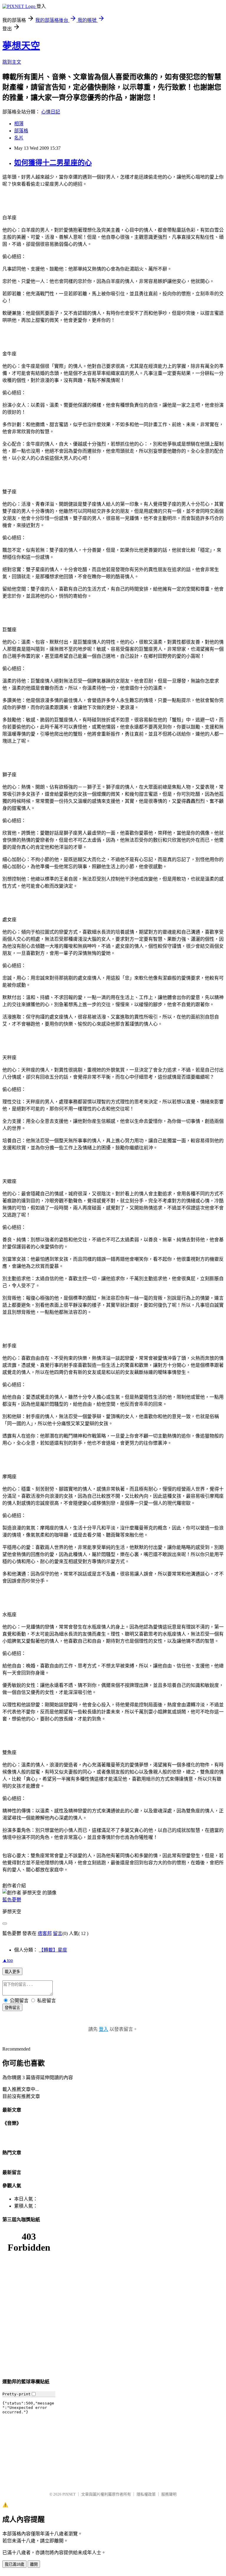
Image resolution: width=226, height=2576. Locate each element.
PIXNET (69, 2494)
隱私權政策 (146, 2494)
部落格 (21, 131)
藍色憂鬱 (12, 1900)
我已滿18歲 (14, 2564)
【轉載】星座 (53, 1950)
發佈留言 (12, 2008)
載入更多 (12, 1972)
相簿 (19, 124)
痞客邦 (45, 1933)
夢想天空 (21, 46)
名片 (19, 138)
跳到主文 (12, 62)
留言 (58, 1933)
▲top (8, 1960)
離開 (34, 2564)
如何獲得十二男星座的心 (53, 163)
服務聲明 (169, 2494)
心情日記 (51, 112)
